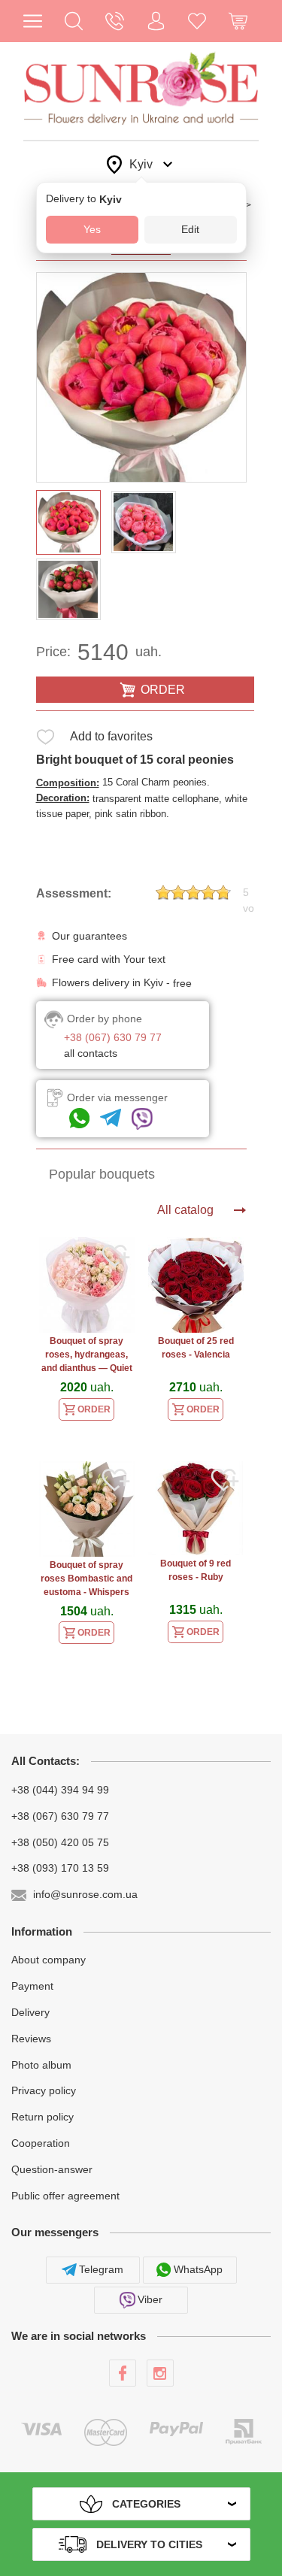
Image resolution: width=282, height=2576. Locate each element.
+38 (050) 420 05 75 (60, 1842)
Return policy (42, 2117)
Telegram (101, 2269)
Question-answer (52, 2169)
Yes (92, 229)
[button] (74, 21)
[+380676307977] (79, 1119)
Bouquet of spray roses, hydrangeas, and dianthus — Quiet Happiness (87, 1356)
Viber (150, 2299)
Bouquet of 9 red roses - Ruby (196, 1570)
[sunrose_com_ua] (142, 1119)
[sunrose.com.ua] (123, 2373)
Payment (32, 1986)
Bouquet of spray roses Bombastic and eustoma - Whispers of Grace (86, 1580)
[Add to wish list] (45, 739)
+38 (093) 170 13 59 (60, 1868)
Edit (190, 229)
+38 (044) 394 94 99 (60, 1790)
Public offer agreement (65, 2195)
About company (49, 1960)
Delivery (30, 2012)
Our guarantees (89, 936)
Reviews (31, 2039)
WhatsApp (198, 2269)
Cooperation (41, 2143)
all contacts (91, 1053)
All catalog (185, 1210)
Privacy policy (44, 2090)
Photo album (41, 2064)
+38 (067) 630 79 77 (60, 1816)
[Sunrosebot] (111, 1119)
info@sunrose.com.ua (85, 1894)
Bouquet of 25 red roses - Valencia (196, 1348)
